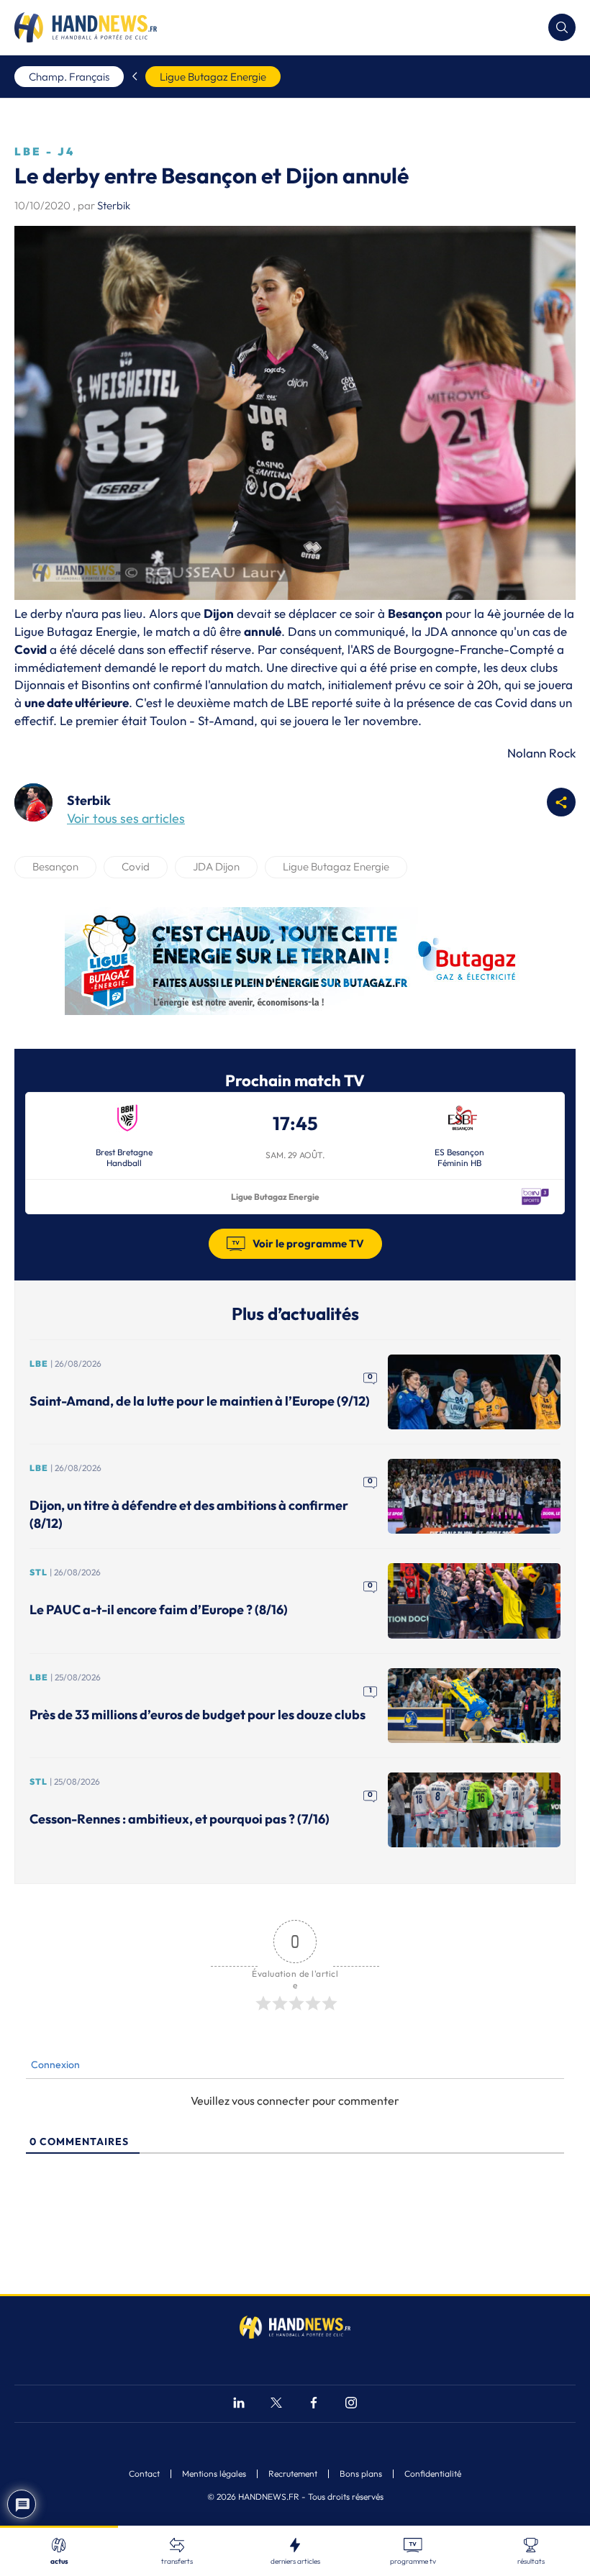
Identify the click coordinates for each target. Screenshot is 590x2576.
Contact (144, 2474)
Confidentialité (433, 2474)
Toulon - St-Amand (202, 720)
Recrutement (293, 2474)
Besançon (55, 866)
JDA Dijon (216, 866)
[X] (276, 2404)
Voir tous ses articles (126, 818)
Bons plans (361, 2474)
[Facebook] (314, 2404)
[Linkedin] (239, 2404)
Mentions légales (214, 2474)
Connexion (54, 2065)
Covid (136, 866)
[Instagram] (351, 2404)
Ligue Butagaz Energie (213, 77)
